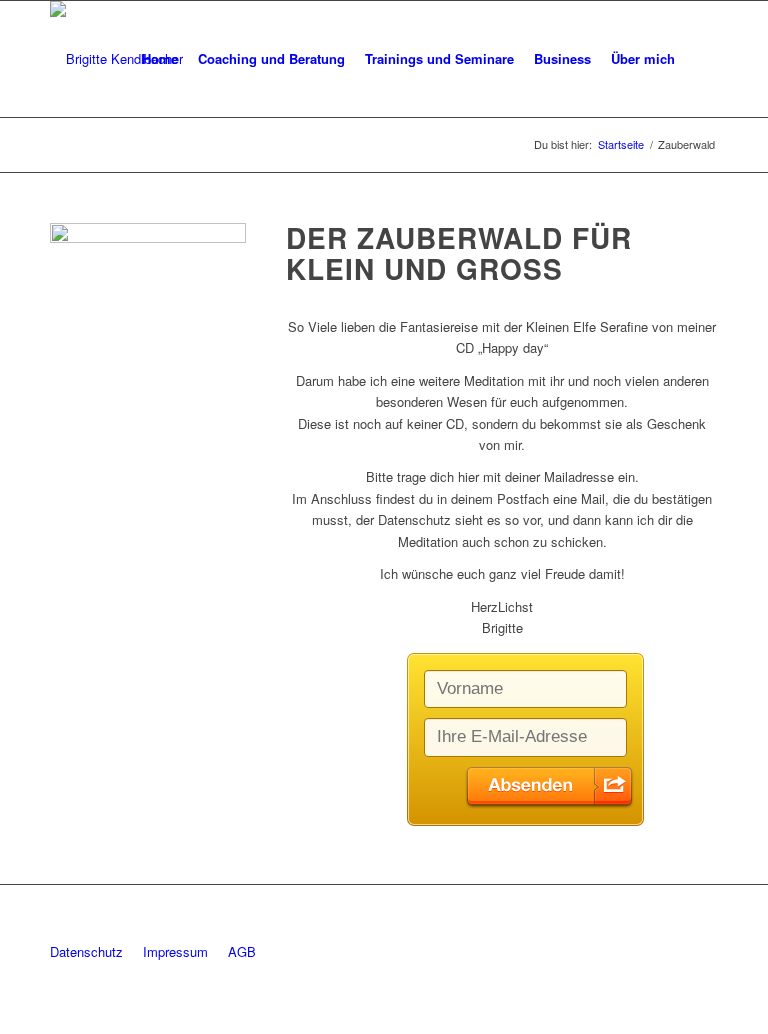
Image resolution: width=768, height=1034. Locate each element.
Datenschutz (86, 951)
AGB (242, 951)
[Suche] (701, 59)
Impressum (175, 951)
